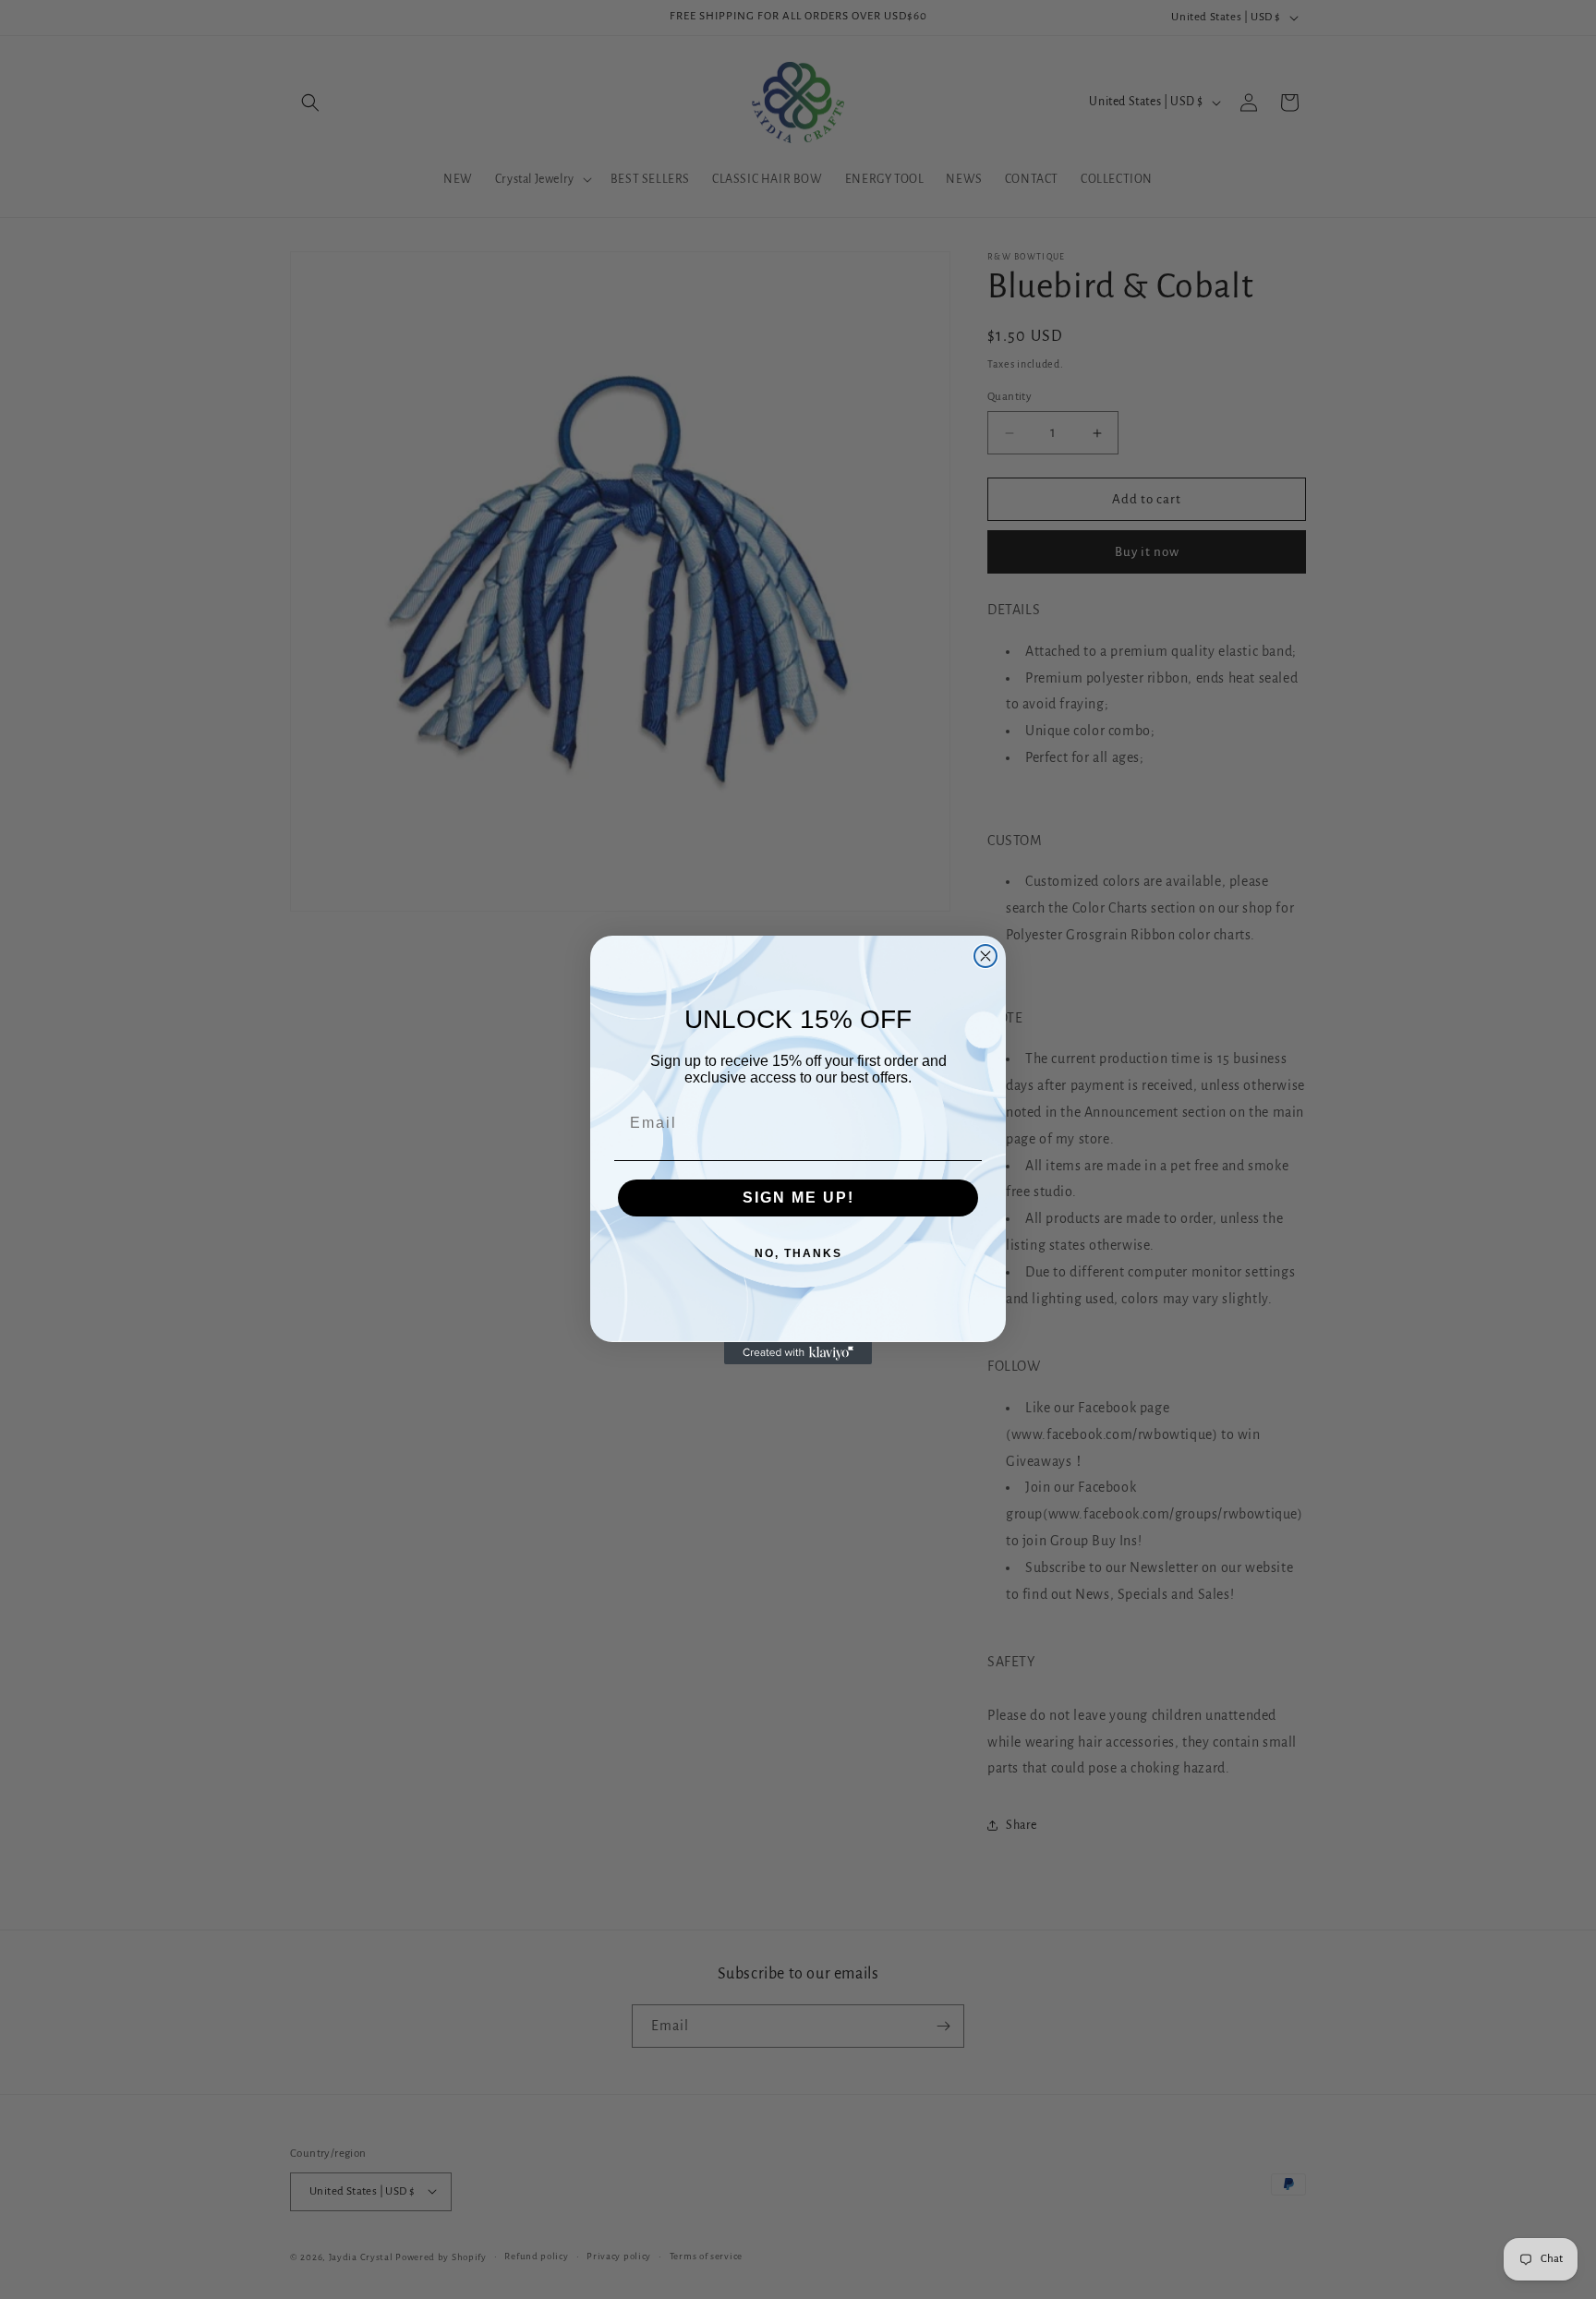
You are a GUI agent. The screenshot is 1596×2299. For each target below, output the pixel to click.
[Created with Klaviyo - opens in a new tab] (798, 1353)
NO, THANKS (798, 1253)
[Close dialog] (985, 956)
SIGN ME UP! (798, 1198)
